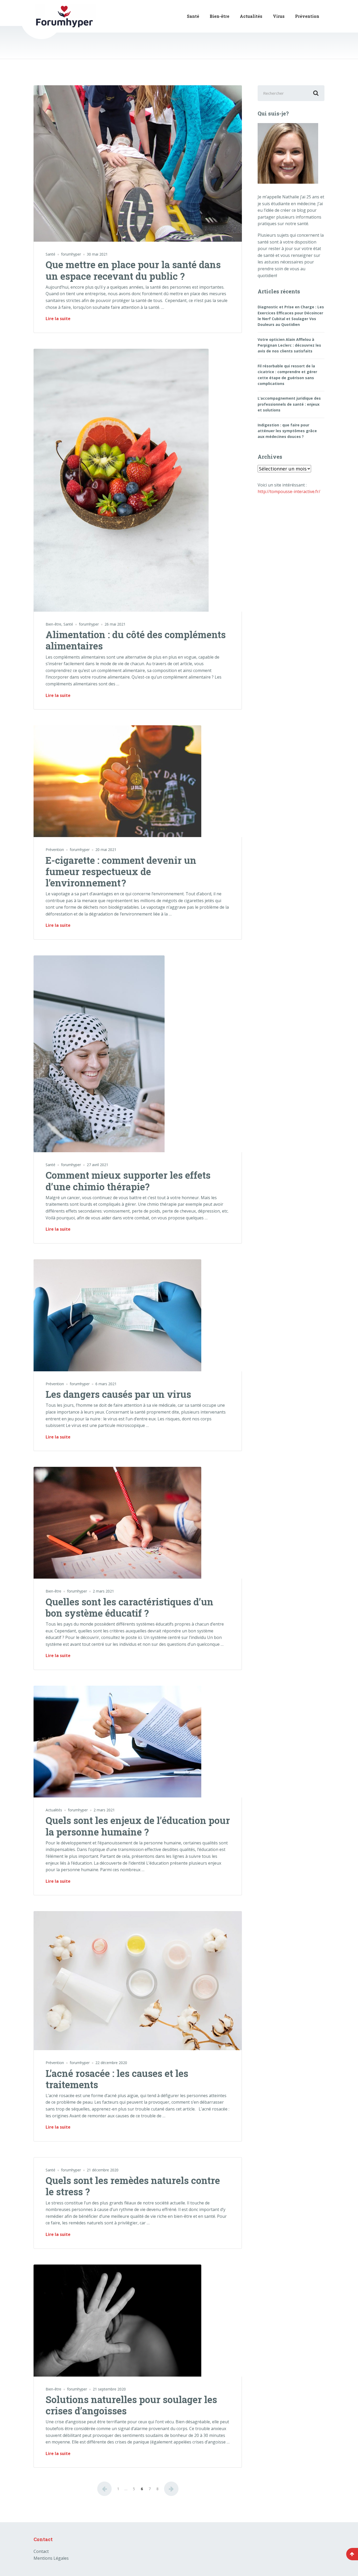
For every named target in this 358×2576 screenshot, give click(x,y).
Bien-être (219, 16)
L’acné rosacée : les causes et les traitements (117, 2079)
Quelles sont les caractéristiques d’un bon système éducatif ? (129, 1607)
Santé (193, 16)
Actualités (251, 16)
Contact (41, 2551)
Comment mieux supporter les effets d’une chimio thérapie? (128, 1181)
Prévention (307, 16)
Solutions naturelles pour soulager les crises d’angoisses (131, 2405)
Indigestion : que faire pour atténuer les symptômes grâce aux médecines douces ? (287, 431)
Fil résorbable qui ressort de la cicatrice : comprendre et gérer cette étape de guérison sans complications (287, 375)
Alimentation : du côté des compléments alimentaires (136, 640)
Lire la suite (58, 319)
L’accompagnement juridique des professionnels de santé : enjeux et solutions (289, 404)
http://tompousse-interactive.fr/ (289, 491)
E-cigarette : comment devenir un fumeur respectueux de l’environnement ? (121, 871)
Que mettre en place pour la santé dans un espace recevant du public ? (133, 270)
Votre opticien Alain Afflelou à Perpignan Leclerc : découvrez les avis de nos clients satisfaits (289, 345)
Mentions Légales (51, 2558)
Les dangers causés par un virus (118, 1394)
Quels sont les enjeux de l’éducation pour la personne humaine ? (138, 1826)
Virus (279, 16)
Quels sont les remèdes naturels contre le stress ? (133, 2186)
